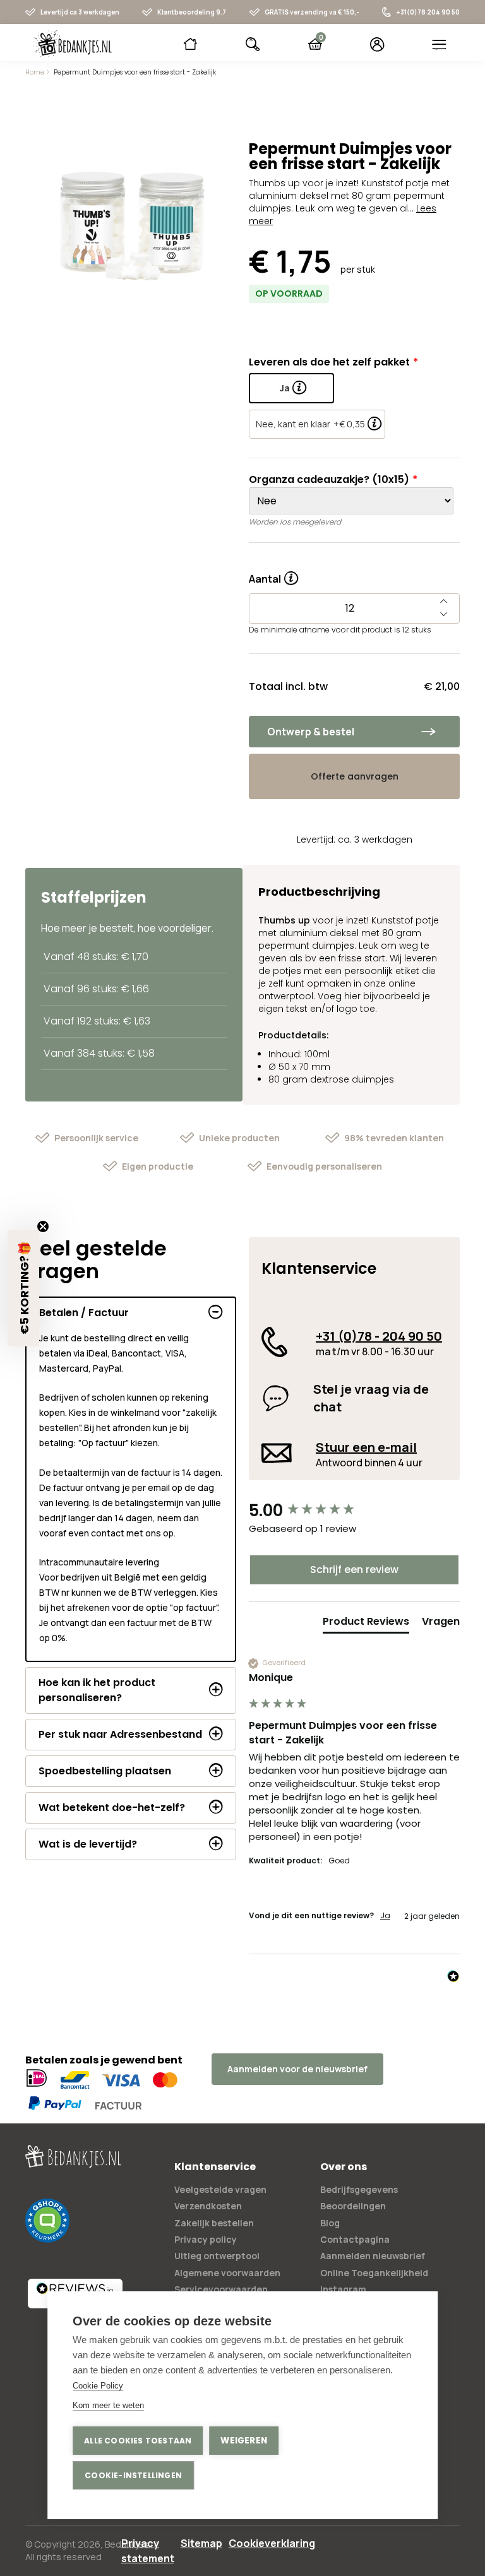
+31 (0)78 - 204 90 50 (379, 1336)
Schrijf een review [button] (354, 1570)
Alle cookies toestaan (138, 2441)
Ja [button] (385, 1916)
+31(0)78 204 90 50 (428, 12)
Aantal (273, 574)
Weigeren (244, 2441)
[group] (354, 1511)
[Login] (377, 44)
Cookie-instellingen (133, 2475)
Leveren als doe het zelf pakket (329, 362)
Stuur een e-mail (366, 1447)
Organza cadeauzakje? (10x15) (329, 479)
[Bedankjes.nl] (73, 44)
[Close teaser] (43, 1226)
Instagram (343, 2289)
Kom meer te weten (108, 2405)
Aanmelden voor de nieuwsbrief (297, 2069)
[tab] (366, 1624)
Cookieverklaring (272, 2543)
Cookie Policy (98, 2386)
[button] (23, 1288)
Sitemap (201, 2543)
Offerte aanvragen (355, 776)
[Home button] (190, 44)
